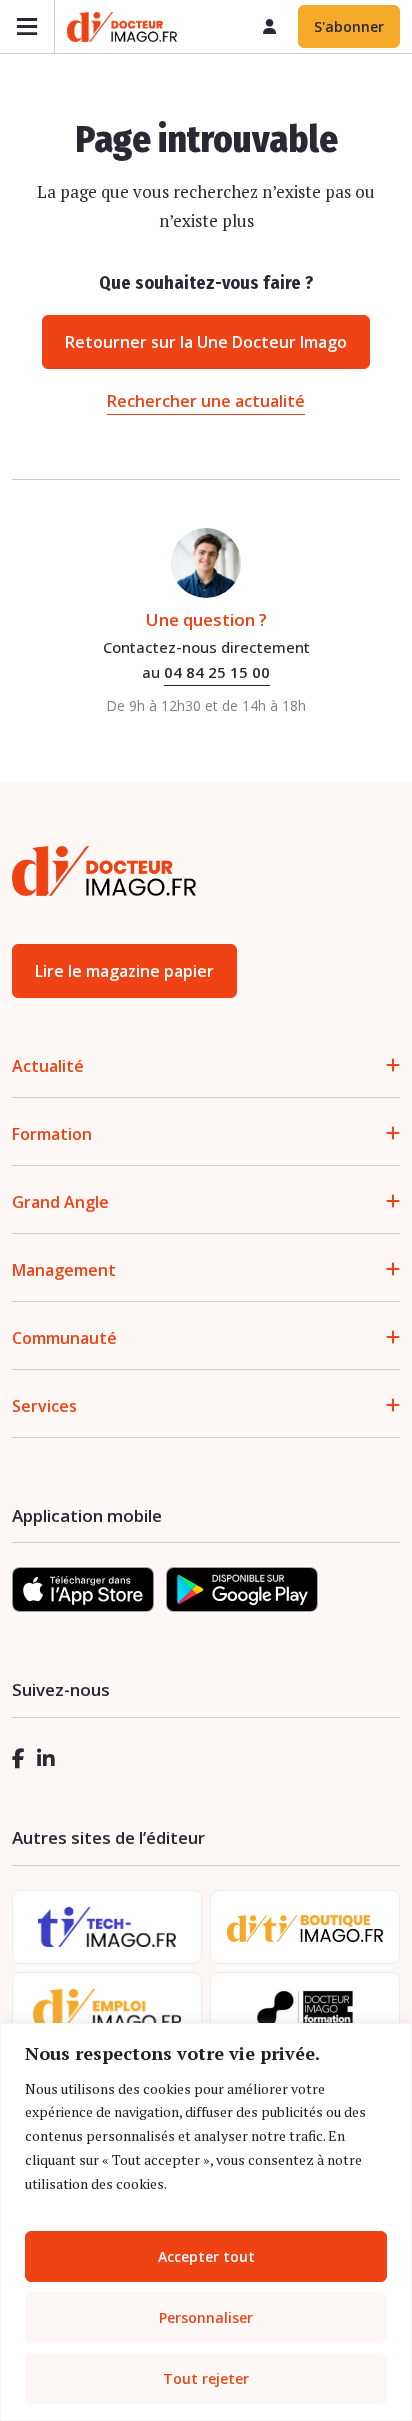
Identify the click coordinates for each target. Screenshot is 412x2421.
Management (64, 1270)
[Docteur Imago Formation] (305, 2009)
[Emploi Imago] (107, 2009)
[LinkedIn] (46, 1758)
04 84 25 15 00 (217, 672)
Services (44, 1406)
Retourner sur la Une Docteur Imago (206, 342)
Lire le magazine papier (124, 971)
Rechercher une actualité (206, 401)
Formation (52, 1134)
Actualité (48, 1066)
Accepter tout (206, 2256)
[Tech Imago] (107, 1927)
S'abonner (349, 26)
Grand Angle (60, 1202)
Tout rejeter (206, 2378)
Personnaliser (206, 2317)
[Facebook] (18, 1758)
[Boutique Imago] (305, 1927)
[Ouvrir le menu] (27, 26)
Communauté (64, 1338)
